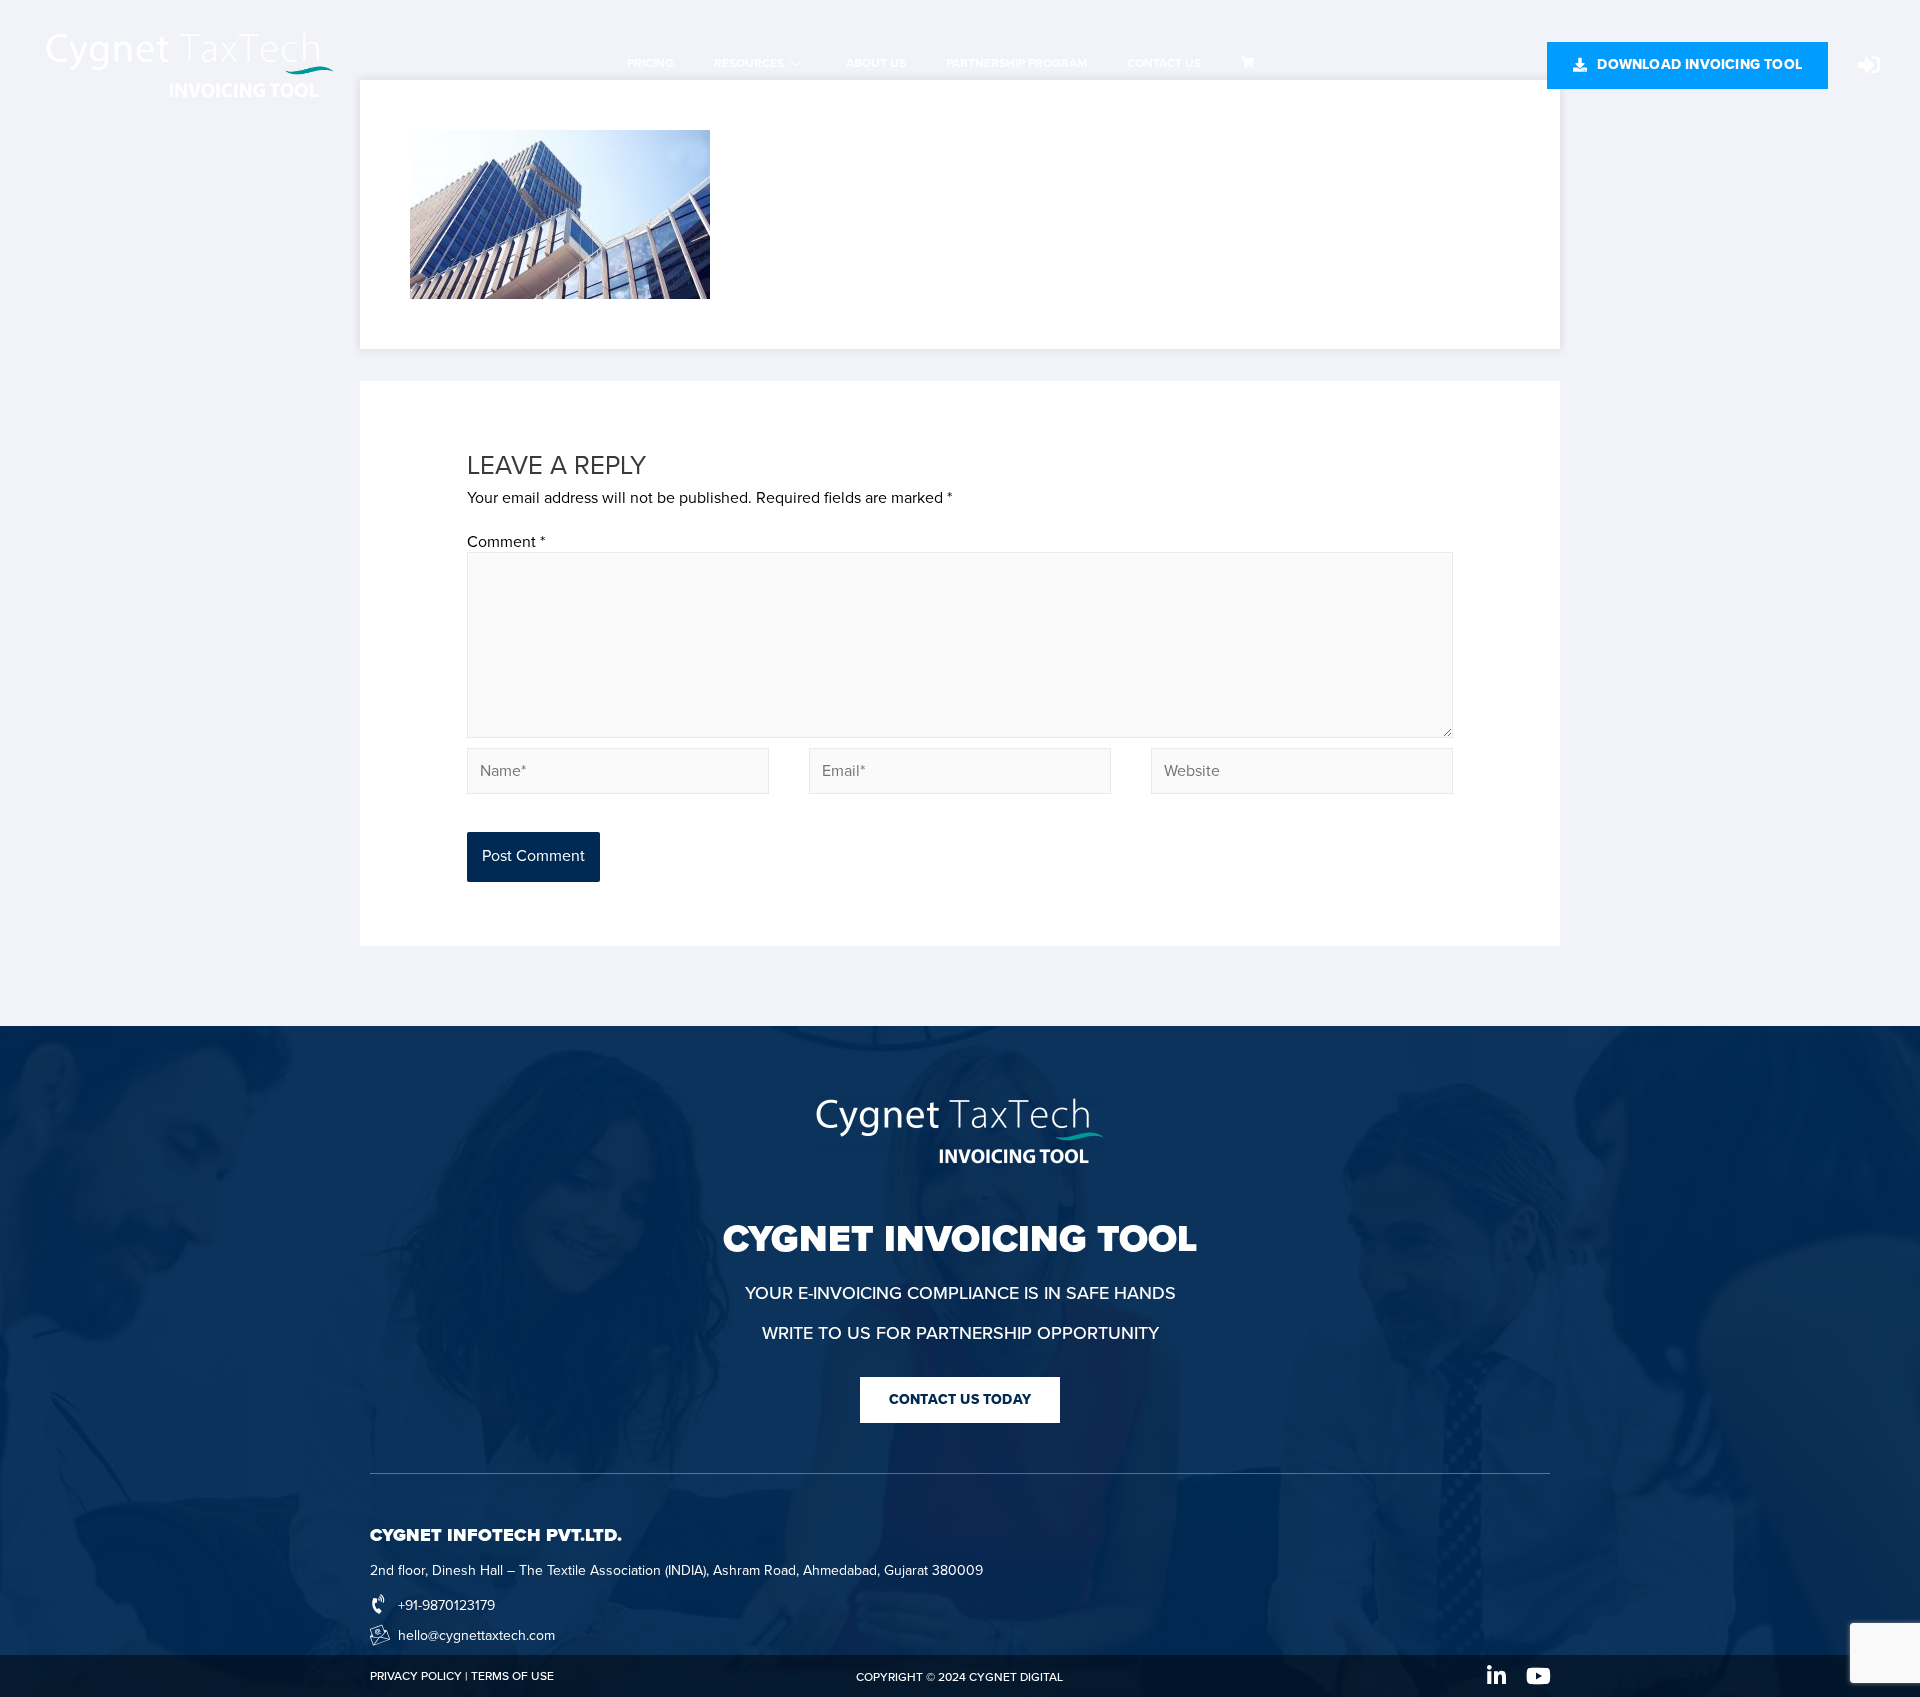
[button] (1687, 65)
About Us (876, 63)
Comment (506, 542)
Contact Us (1164, 63)
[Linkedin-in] (1497, 1676)
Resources (749, 63)
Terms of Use (512, 1676)
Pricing (650, 63)
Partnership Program (1016, 63)
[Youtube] (1539, 1676)
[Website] (1302, 775)
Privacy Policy (416, 1676)
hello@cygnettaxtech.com (476, 1635)
